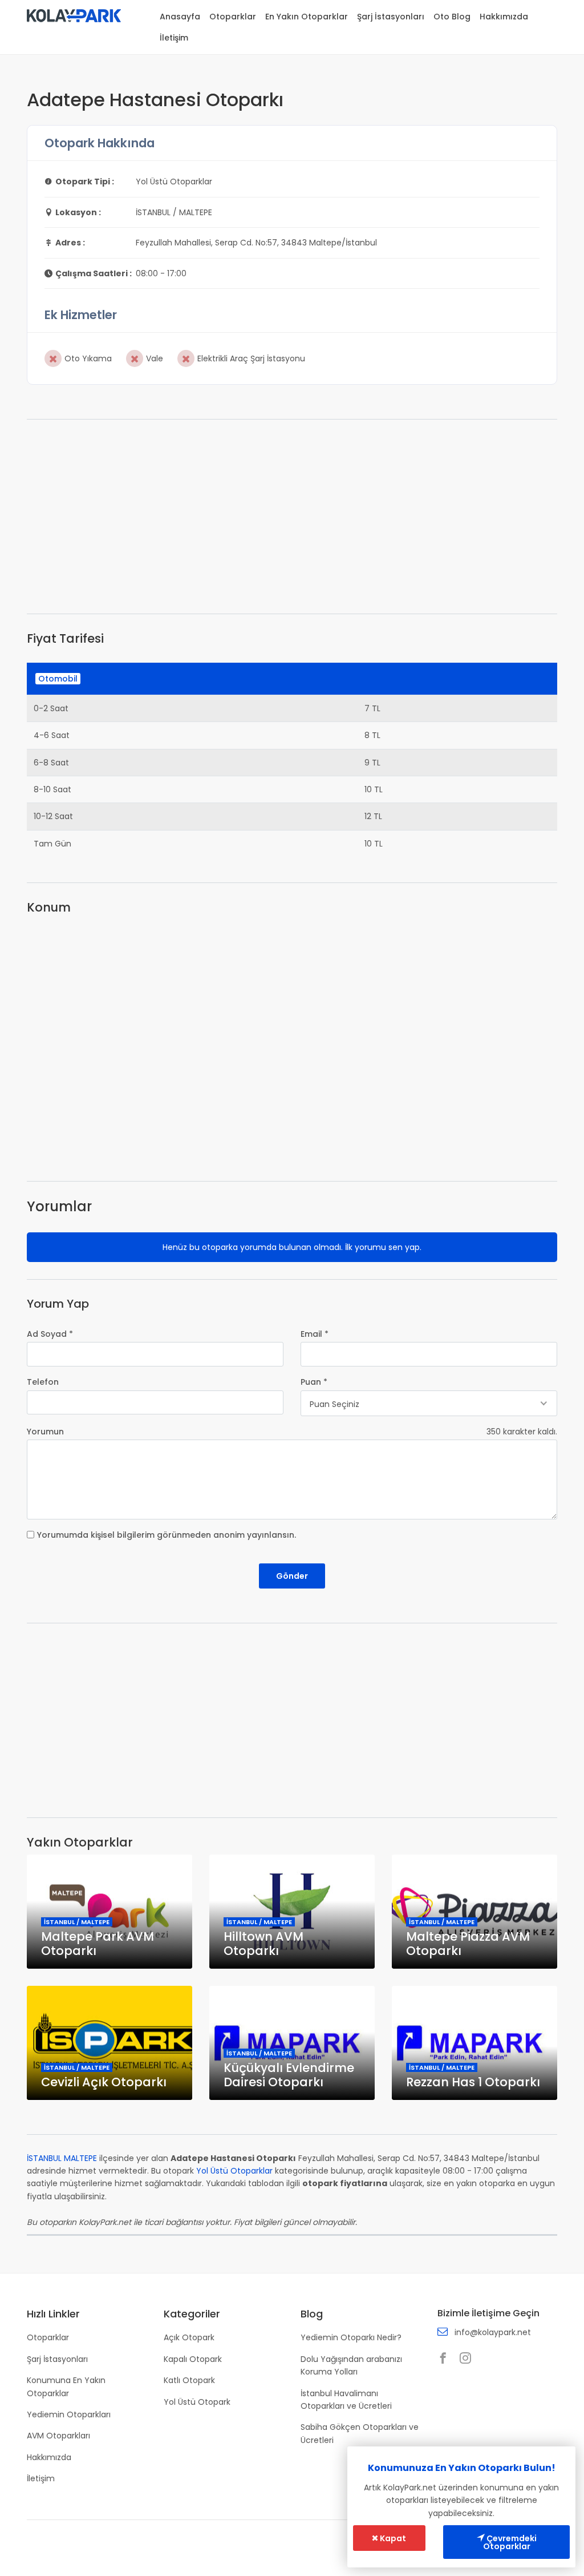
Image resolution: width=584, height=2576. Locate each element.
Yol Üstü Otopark (197, 2402)
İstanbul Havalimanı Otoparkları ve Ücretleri (346, 2400)
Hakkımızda (504, 17)
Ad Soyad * (50, 1334)
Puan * (314, 1382)
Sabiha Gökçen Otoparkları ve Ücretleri (360, 2433)
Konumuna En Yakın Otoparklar (66, 2386)
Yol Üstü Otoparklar (234, 2171)
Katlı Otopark (189, 2380)
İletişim (174, 38)
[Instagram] (468, 2359)
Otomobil (58, 679)
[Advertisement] (292, 517)
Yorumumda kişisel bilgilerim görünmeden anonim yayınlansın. (167, 1535)
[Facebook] (446, 2359)
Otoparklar (233, 17)
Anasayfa (180, 17)
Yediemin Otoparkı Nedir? (351, 2337)
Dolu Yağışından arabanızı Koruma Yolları (351, 2365)
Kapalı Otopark (193, 2359)
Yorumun (45, 1432)
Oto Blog (452, 17)
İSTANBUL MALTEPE (62, 2158)
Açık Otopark (189, 2337)
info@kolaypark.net (493, 2332)
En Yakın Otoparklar (307, 17)
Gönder (292, 1576)
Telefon (43, 1382)
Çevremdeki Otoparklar (510, 2542)
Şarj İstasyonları (391, 17)
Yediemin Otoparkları (69, 2414)
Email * (315, 1334)
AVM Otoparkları (58, 2436)
